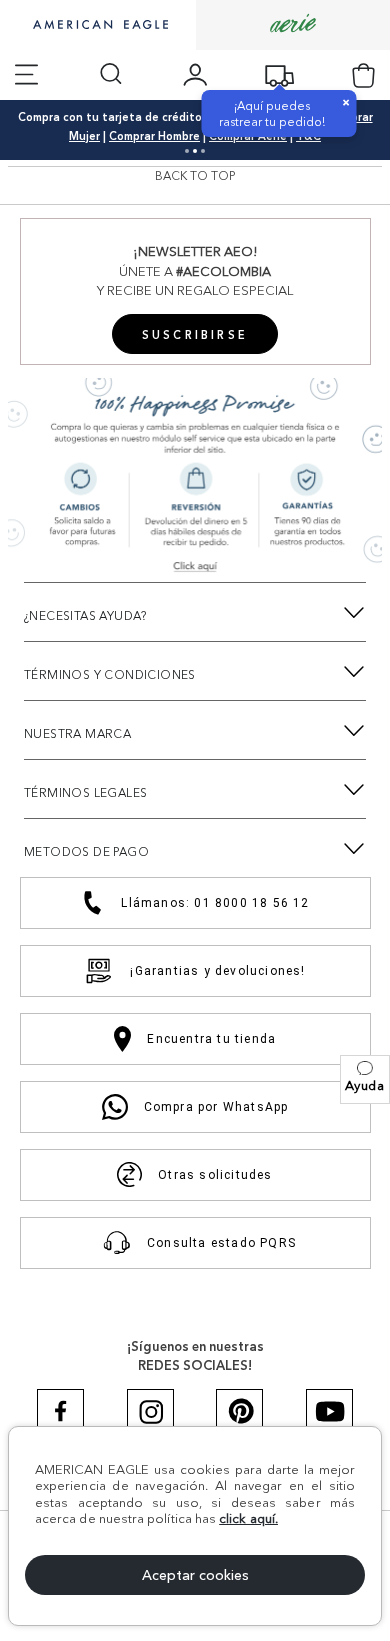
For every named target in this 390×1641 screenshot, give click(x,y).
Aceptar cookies (195, 1575)
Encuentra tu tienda (211, 1039)
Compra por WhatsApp (216, 1107)
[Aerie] (293, 24)
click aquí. (248, 1518)
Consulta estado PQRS (221, 1243)
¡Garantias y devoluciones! (217, 971)
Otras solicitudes (215, 1175)
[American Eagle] (98, 26)
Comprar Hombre (154, 136)
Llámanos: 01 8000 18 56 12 (215, 903)
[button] (365, 1079)
